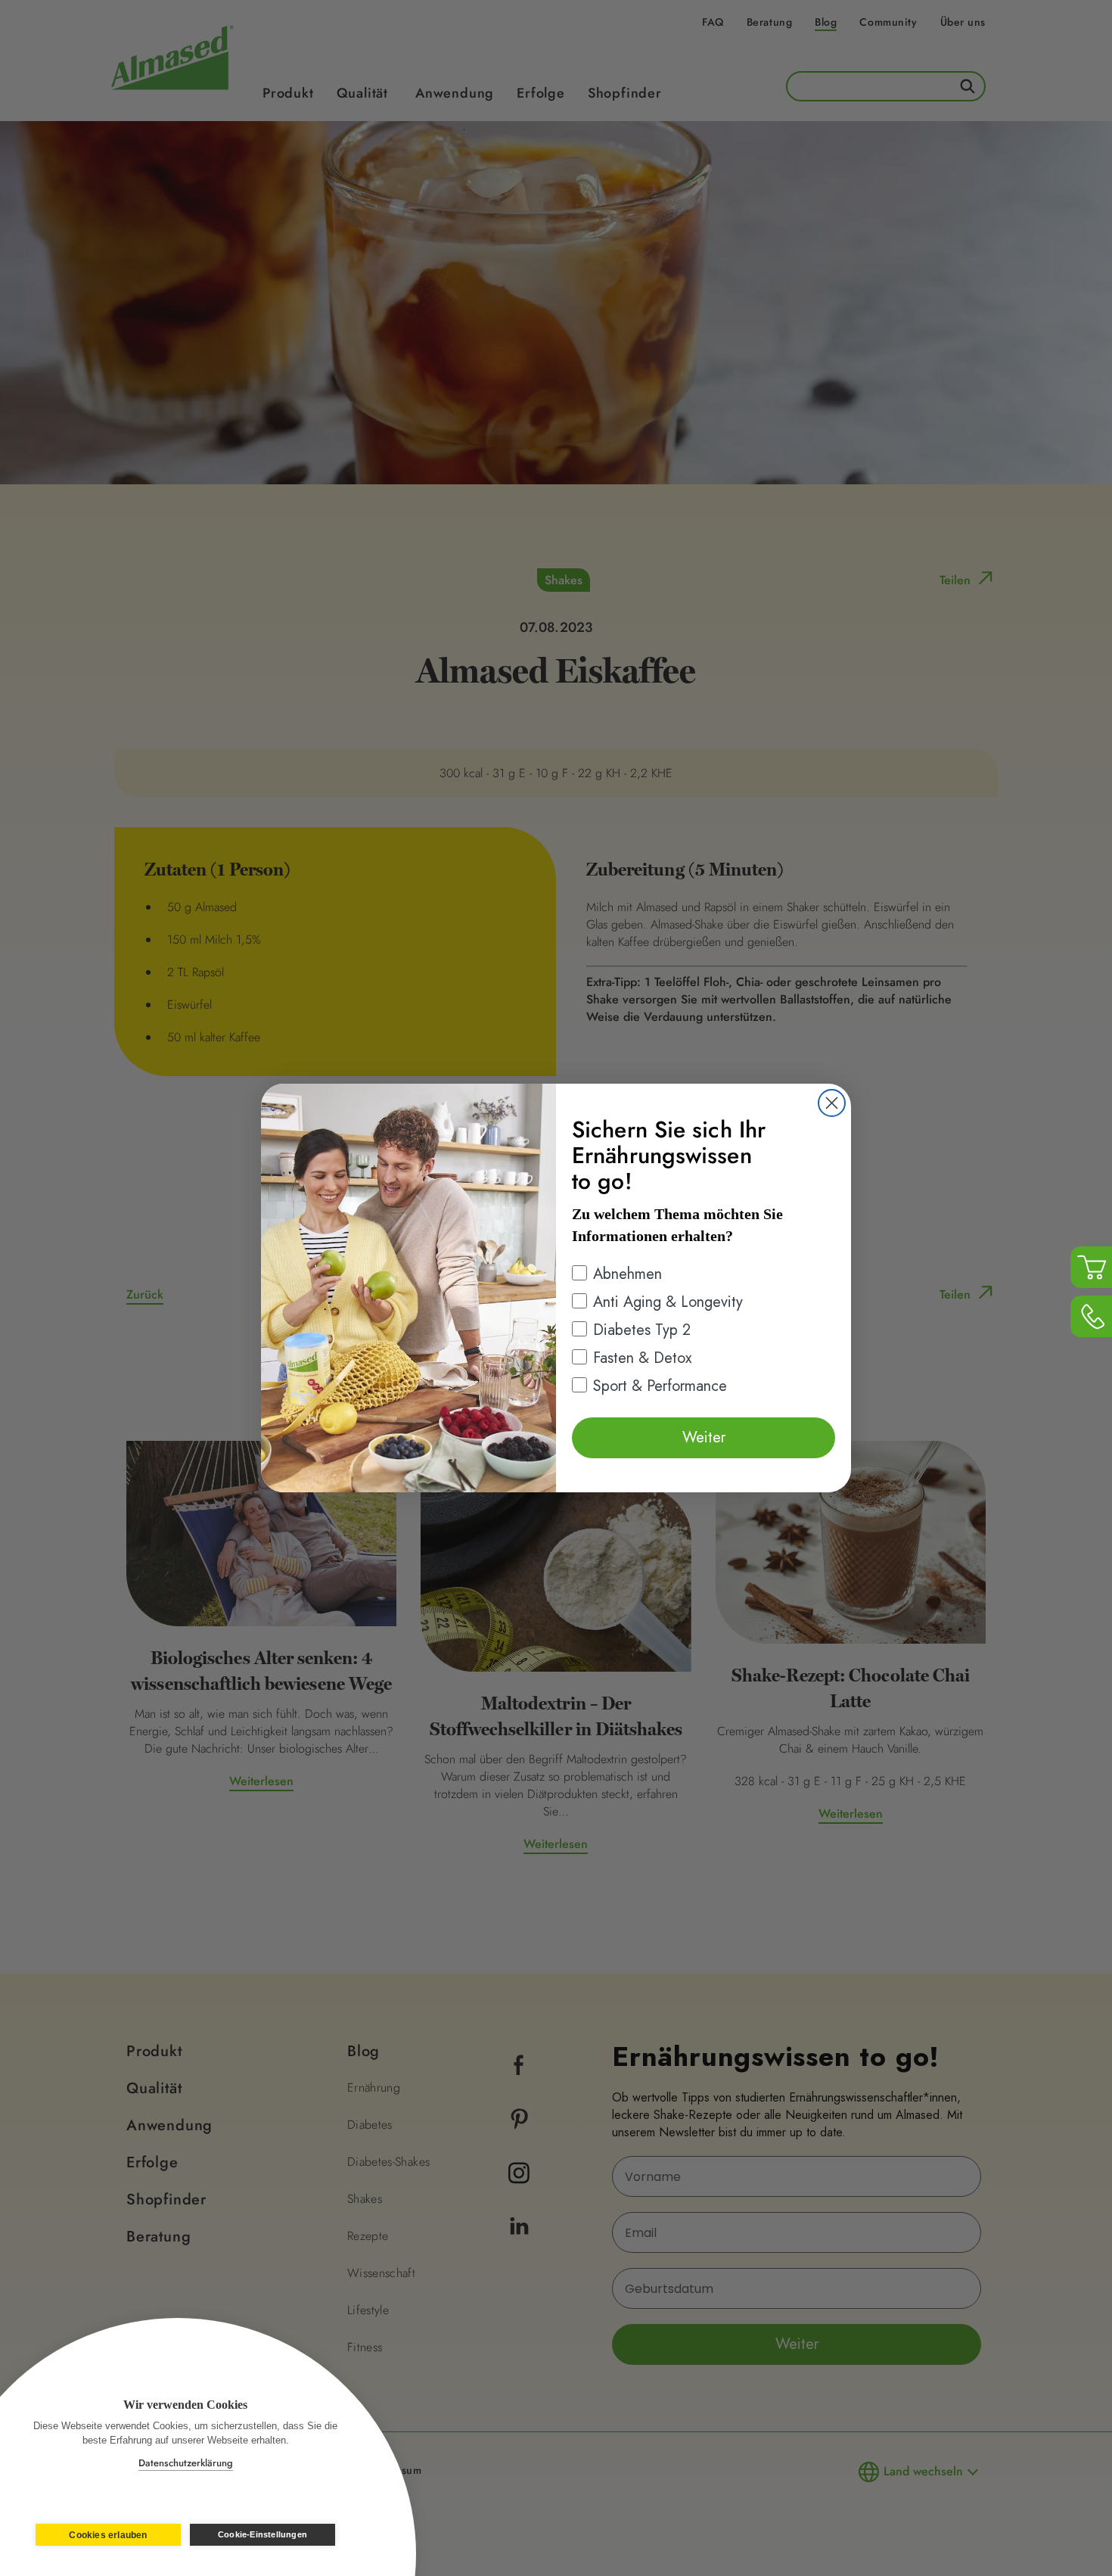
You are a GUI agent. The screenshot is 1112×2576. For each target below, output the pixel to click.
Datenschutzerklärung (186, 2463)
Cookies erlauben (108, 2535)
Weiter (704, 1437)
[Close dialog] (832, 1103)
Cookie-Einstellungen (262, 2534)
